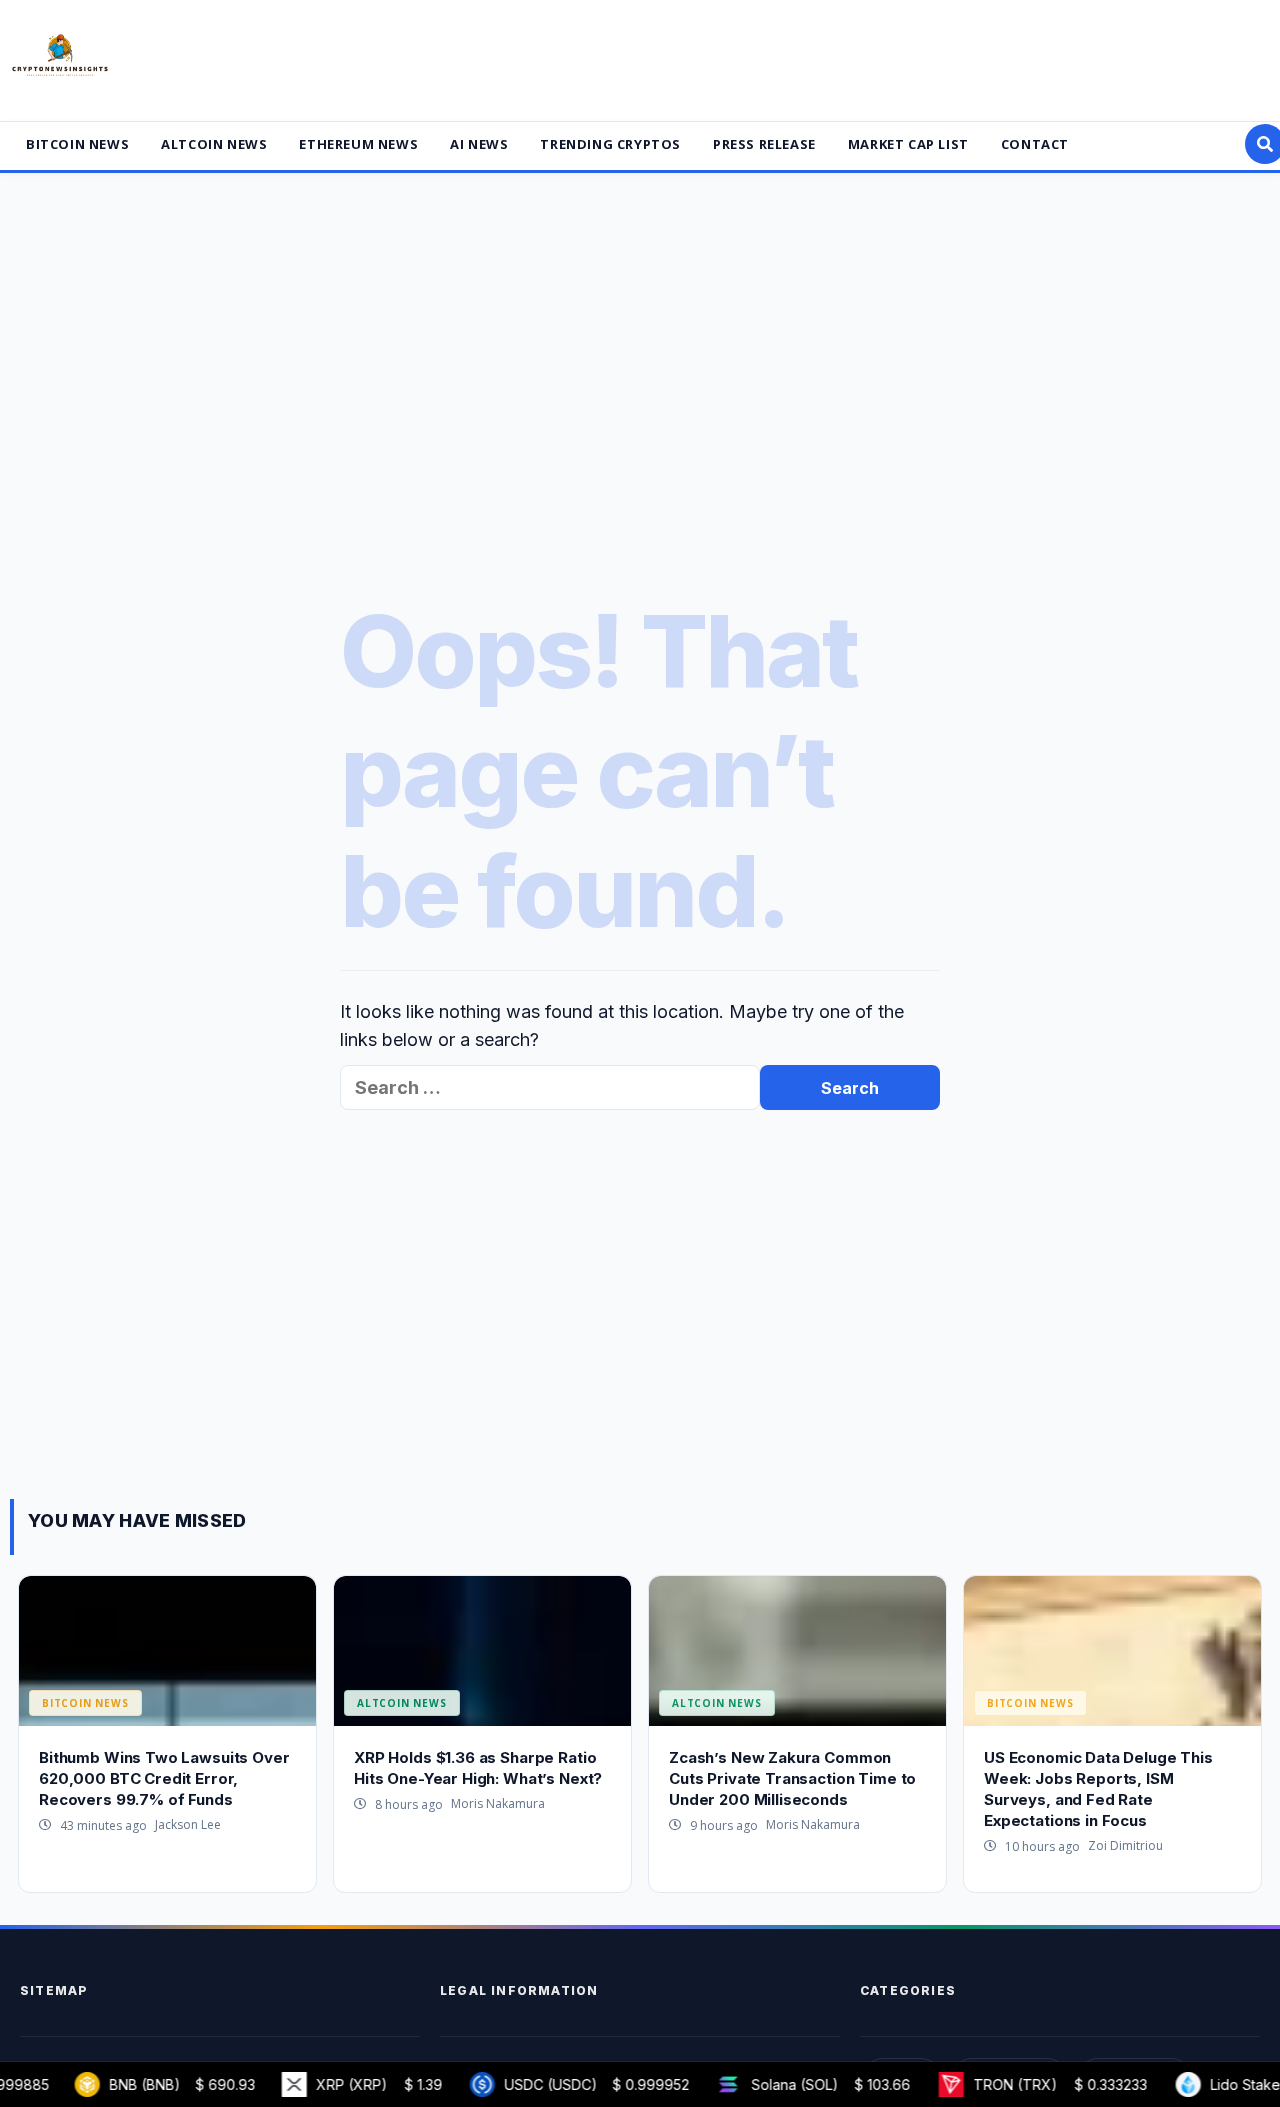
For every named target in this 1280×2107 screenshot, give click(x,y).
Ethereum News (358, 144)
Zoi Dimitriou (1125, 1845)
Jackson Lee (188, 1824)
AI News (479, 144)
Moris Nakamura (498, 1803)
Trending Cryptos (610, 144)
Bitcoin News (77, 144)
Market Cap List (908, 144)
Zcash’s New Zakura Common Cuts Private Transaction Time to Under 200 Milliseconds (792, 1778)
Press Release (764, 144)
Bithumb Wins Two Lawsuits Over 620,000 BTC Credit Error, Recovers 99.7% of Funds (164, 1778)
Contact (1035, 144)
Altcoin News (214, 144)
